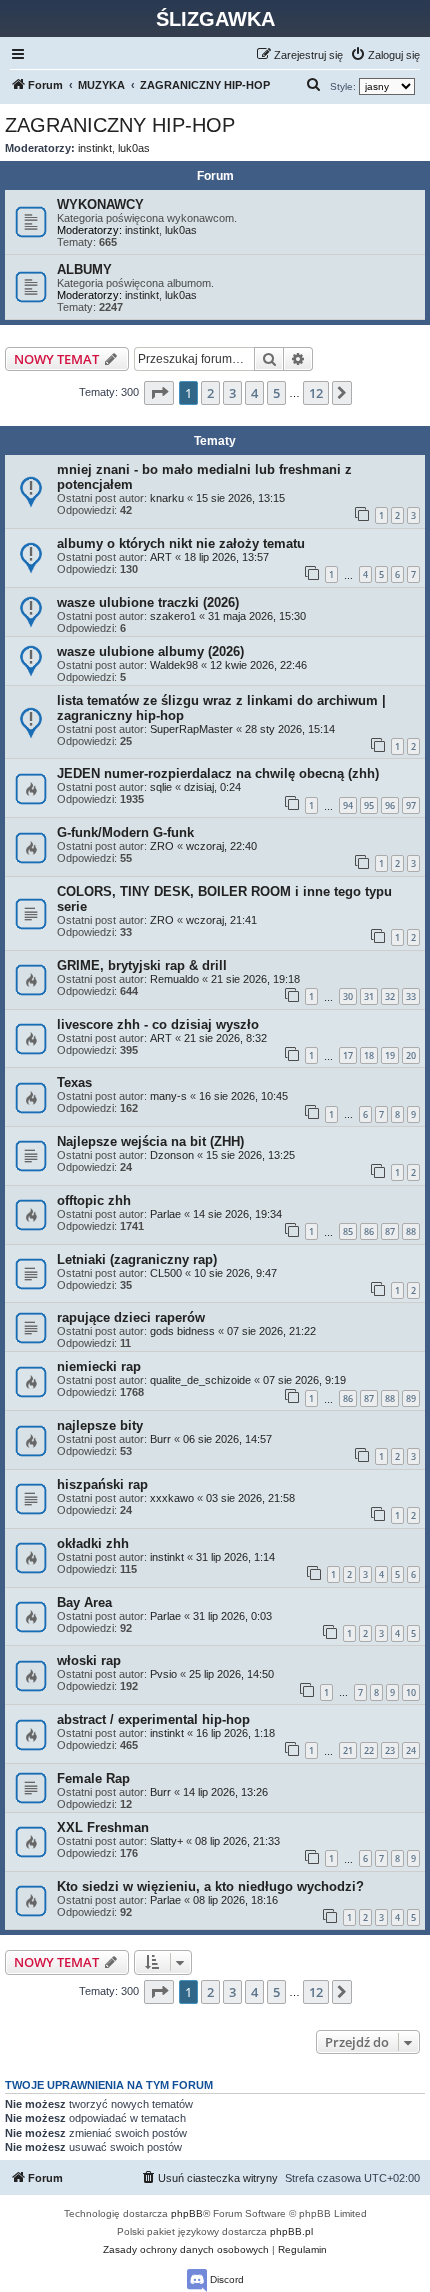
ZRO (162, 846)
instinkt (95, 148)
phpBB (187, 2213)
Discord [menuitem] (225, 2279)
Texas (74, 1082)
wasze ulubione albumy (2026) (150, 651)
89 (411, 1398)
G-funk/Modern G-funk (125, 832)
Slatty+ (166, 1841)
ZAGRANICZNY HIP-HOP (120, 125)
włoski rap (89, 1660)
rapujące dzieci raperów (131, 1317)
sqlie (161, 787)
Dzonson (172, 1155)
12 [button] (316, 393)
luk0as (134, 148)
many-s (168, 1096)
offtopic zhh (94, 1200)
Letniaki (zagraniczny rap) (137, 1259)
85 (348, 1231)
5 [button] (276, 393)
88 (411, 1231)
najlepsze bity (100, 1425)
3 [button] (232, 393)
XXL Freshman (103, 1827)
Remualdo (174, 979)
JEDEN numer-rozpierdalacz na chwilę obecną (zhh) (218, 773)
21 (348, 1750)
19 (390, 1055)
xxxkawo (172, 1498)
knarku (167, 498)
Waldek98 (174, 665)
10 (411, 1692)
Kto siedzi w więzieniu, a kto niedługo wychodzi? (210, 1886)
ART (161, 557)
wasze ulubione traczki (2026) (148, 602)
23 (390, 1750)
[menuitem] (385, 55)
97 (411, 805)
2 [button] (210, 393)
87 (390, 1231)
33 (411, 996)
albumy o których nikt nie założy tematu (181, 543)
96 (390, 805)
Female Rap (93, 1778)
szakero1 (173, 616)
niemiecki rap (99, 1366)
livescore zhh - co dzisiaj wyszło (158, 1024)
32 (390, 996)
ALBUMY (84, 269)
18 (369, 1055)
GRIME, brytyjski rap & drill (142, 965)
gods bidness (182, 1331)
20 (411, 1055)
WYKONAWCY (100, 204)
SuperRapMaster (191, 729)
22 (369, 1750)
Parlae (165, 1214)
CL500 (166, 1273)
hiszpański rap (102, 1484)
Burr (160, 1439)
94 (348, 805)
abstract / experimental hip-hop (153, 1719)
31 (369, 996)
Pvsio (163, 1674)
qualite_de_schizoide (200, 1380)
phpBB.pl (291, 2231)
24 (411, 1750)
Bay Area (84, 1602)
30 (348, 996)
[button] (159, 393)
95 (369, 805)
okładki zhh (93, 1543)
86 (369, 1231)
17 (348, 1055)
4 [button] (254, 393)
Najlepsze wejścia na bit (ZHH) (150, 1141)
